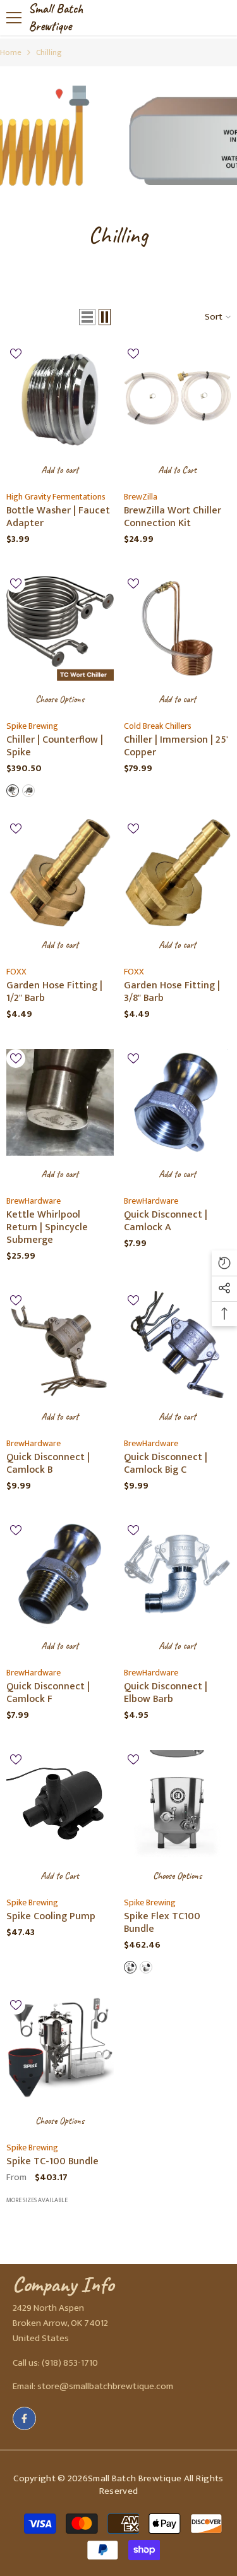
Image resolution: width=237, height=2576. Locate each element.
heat (130, 1967)
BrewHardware (33, 1201)
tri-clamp (13, 791)
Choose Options (60, 699)
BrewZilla (141, 497)
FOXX (16, 972)
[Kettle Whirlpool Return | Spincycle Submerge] (60, 1103)
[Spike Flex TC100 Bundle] (178, 1804)
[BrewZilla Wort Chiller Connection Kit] (178, 398)
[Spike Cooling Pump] (60, 1804)
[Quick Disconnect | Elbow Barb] (178, 1574)
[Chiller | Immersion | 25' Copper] (178, 628)
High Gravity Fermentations (56, 497)
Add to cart (60, 470)
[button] (87, 317)
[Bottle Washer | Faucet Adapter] (60, 398)
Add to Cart (177, 470)
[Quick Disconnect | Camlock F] (60, 1574)
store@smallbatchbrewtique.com (105, 2386)
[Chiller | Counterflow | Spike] (60, 628)
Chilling (49, 52)
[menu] (14, 18)
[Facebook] (24, 2418)
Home (11, 52)
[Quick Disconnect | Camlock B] (60, 1345)
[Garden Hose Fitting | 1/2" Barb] (60, 873)
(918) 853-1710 (70, 2363)
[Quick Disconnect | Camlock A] (178, 1103)
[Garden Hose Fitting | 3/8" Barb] (178, 873)
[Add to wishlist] (16, 354)
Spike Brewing (32, 726)
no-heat (146, 1967)
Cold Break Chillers (158, 726)
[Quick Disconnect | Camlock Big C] (178, 1345)
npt (28, 791)
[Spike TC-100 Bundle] (60, 2049)
